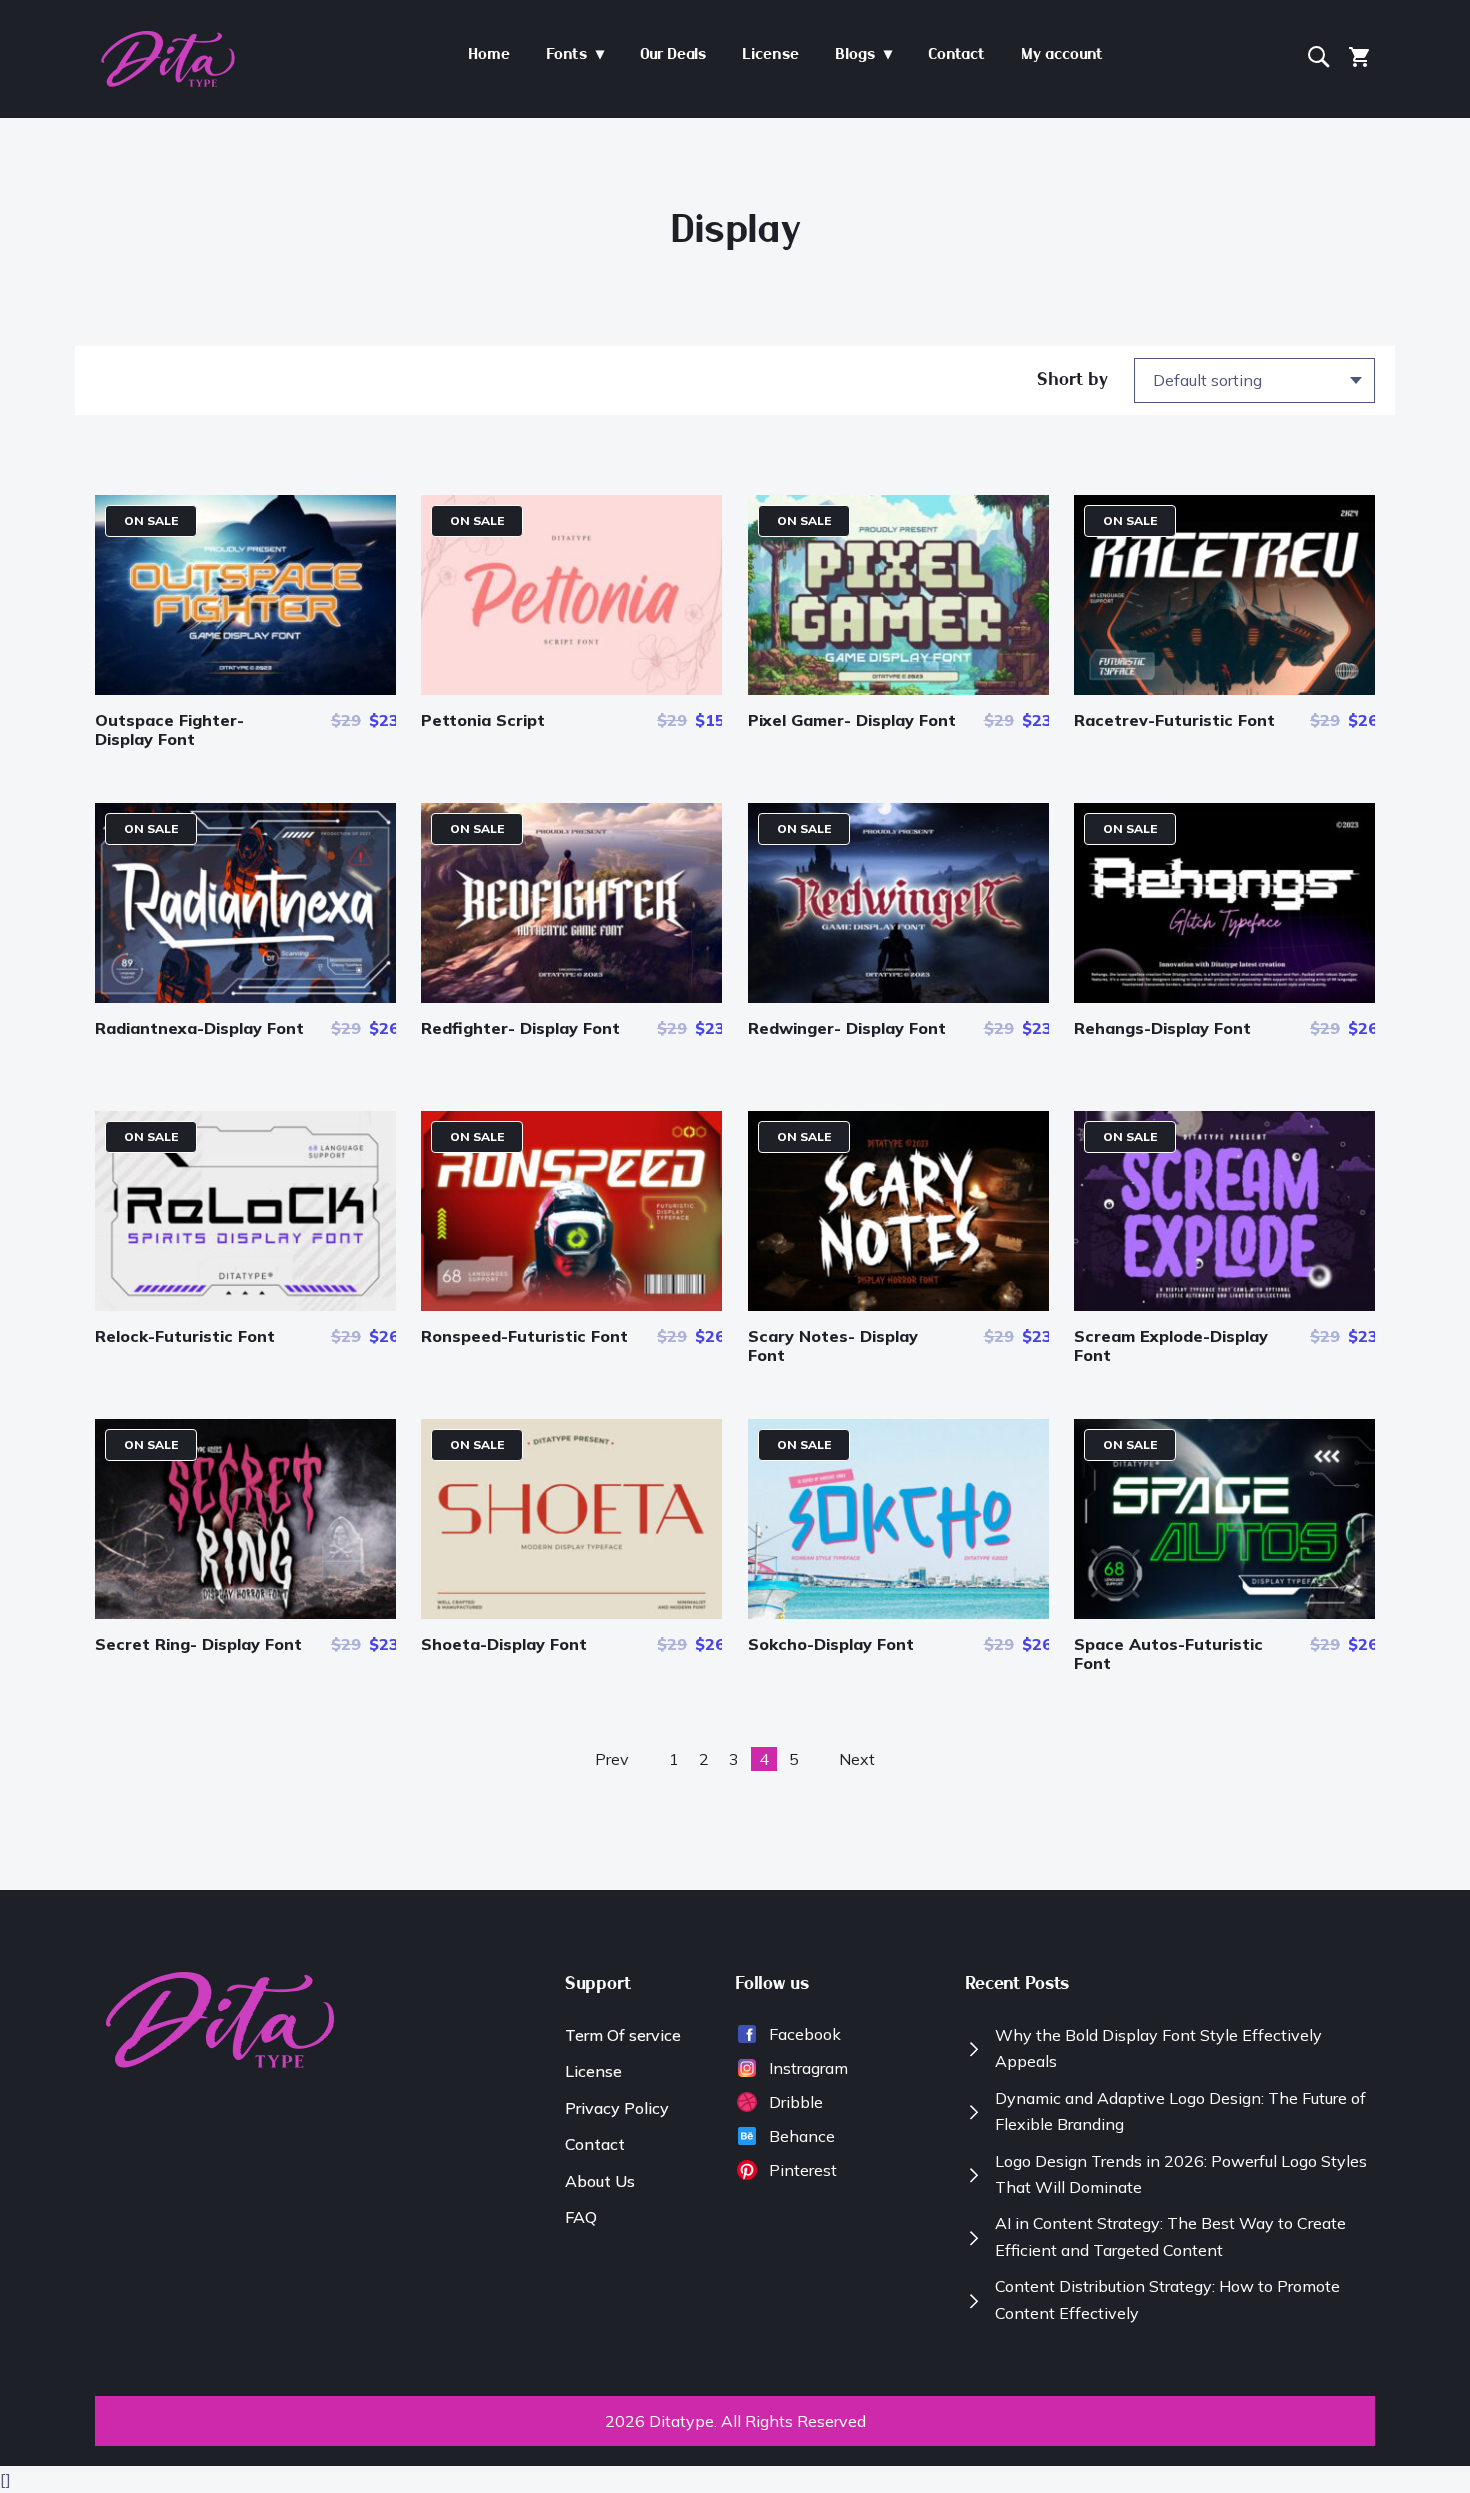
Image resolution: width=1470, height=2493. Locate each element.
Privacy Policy (617, 2108)
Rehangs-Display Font (1162, 1028)
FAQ (581, 2217)
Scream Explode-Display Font (1171, 1345)
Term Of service (623, 2035)
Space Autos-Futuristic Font (1168, 1653)
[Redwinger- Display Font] (898, 997)
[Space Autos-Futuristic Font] (1224, 1613)
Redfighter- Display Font (520, 1028)
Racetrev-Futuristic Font (1174, 720)
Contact (595, 2144)
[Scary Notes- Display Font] (898, 1305)
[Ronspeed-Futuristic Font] (571, 1305)
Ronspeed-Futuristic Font (524, 1336)
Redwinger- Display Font (847, 1028)
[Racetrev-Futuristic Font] (1224, 689)
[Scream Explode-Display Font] (1224, 1305)
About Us (600, 2181)
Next (857, 1759)
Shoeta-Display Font (504, 1644)
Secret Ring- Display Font (198, 1644)
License (593, 2071)
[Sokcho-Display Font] (898, 1613)
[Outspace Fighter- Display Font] (245, 689)
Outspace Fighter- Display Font (169, 729)
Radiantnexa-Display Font (199, 1028)
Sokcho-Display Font (831, 1644)
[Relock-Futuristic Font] (245, 1305)
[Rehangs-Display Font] (1224, 997)
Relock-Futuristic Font (185, 1336)
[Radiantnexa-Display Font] (245, 997)
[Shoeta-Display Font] (571, 1613)
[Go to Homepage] (168, 82)
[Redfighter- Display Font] (571, 997)
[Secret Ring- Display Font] (245, 1613)
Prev (612, 1759)
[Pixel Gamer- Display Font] (898, 689)
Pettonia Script (483, 720)
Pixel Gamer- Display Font (852, 720)
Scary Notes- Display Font (833, 1345)
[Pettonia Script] (571, 689)
